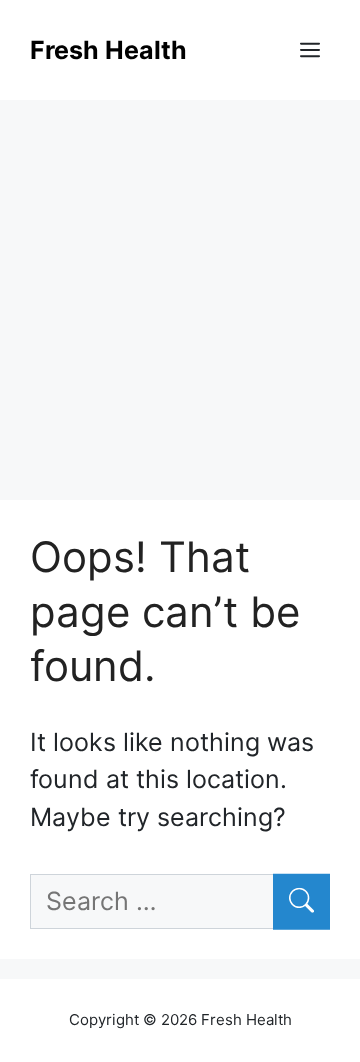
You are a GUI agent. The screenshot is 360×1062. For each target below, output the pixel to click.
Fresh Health (108, 50)
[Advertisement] (180, 290)
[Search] (301, 902)
